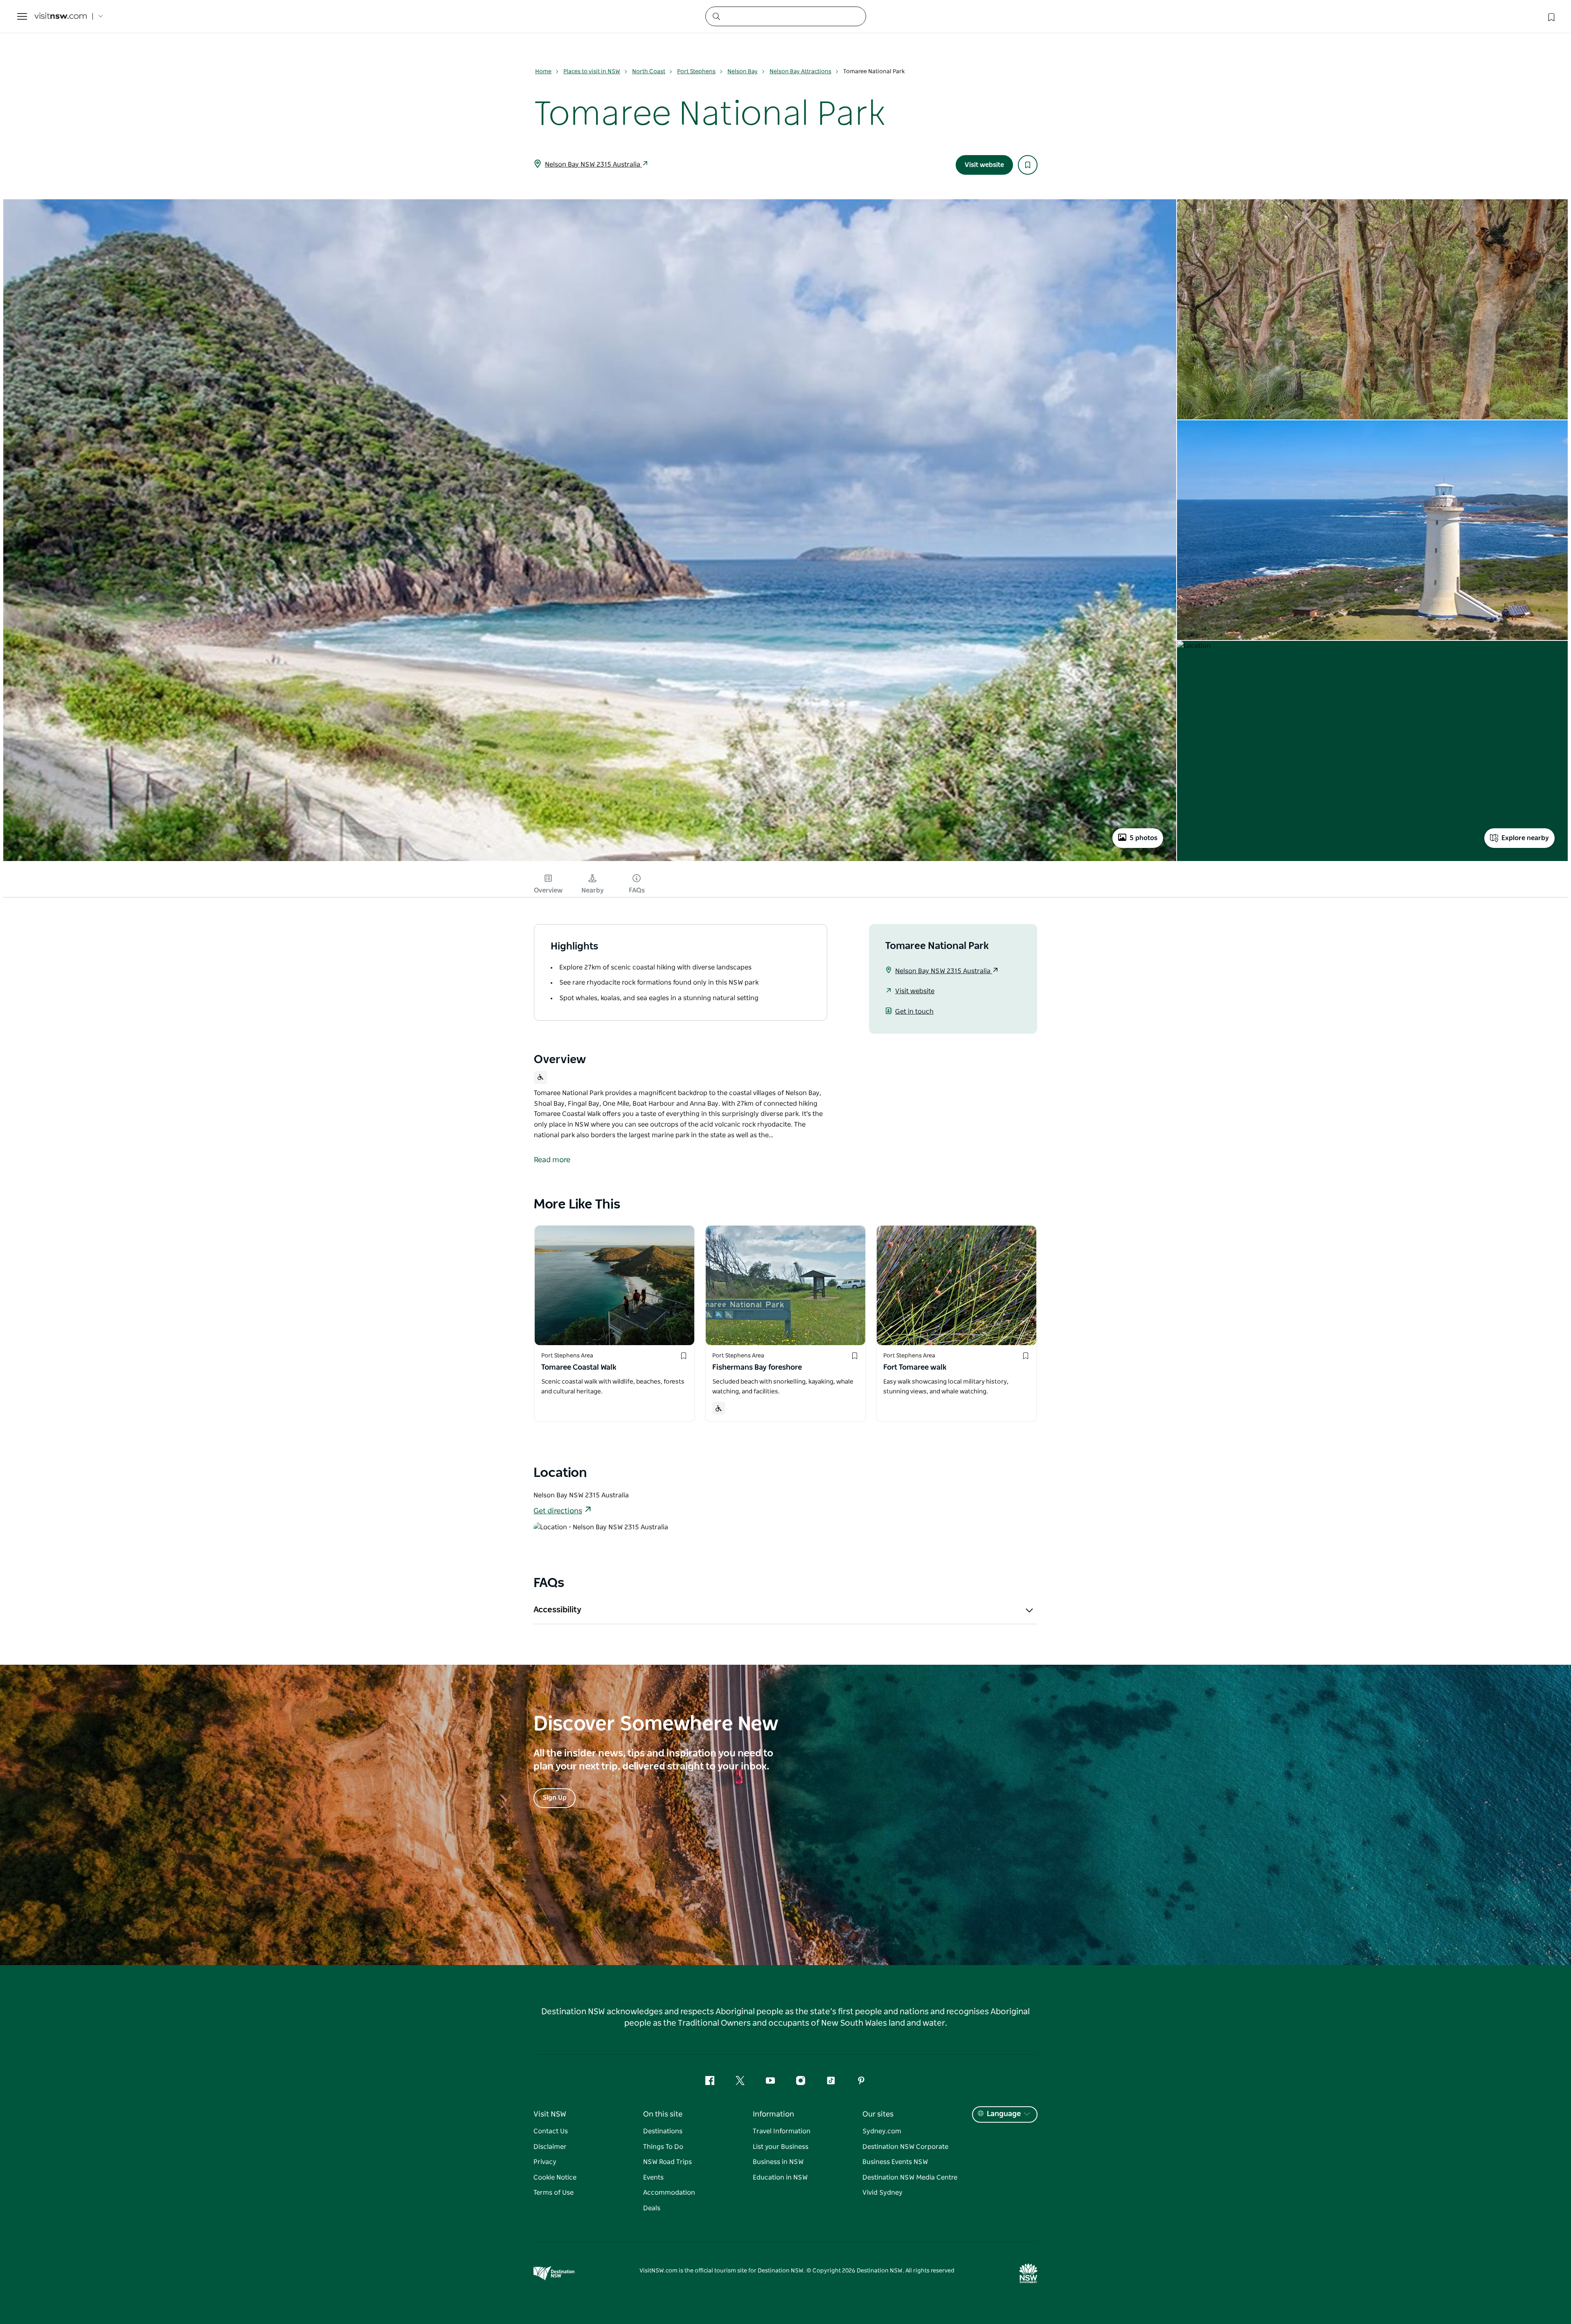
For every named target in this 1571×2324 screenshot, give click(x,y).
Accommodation (669, 2193)
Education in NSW (780, 2177)
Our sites (878, 2114)
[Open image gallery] (590, 860)
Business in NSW (778, 2162)
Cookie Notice (555, 2177)
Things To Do (663, 2147)
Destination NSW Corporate (905, 2147)
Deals (652, 2208)
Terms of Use (554, 2193)
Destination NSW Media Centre (910, 2177)
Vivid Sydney (882, 2193)
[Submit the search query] (716, 16)
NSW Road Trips (667, 2162)
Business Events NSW (895, 2162)
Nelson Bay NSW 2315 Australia (593, 165)
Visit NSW (550, 2114)
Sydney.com (882, 2131)
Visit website (984, 165)
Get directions (558, 1511)
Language (1004, 2114)
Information (773, 2114)
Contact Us (551, 2131)
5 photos (1143, 838)
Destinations (663, 2131)
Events (653, 2177)
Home (543, 72)
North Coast (649, 72)
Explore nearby (1525, 838)
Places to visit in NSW (592, 72)
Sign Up (555, 1798)
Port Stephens (696, 72)
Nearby (593, 890)
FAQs (637, 890)
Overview (548, 890)
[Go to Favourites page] (1551, 16)
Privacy (545, 2162)
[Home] (61, 17)
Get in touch (914, 1012)
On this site (663, 2114)
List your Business (781, 2147)
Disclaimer (550, 2147)
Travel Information (782, 2131)
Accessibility (557, 1610)
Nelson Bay (743, 72)
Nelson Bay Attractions (800, 72)
